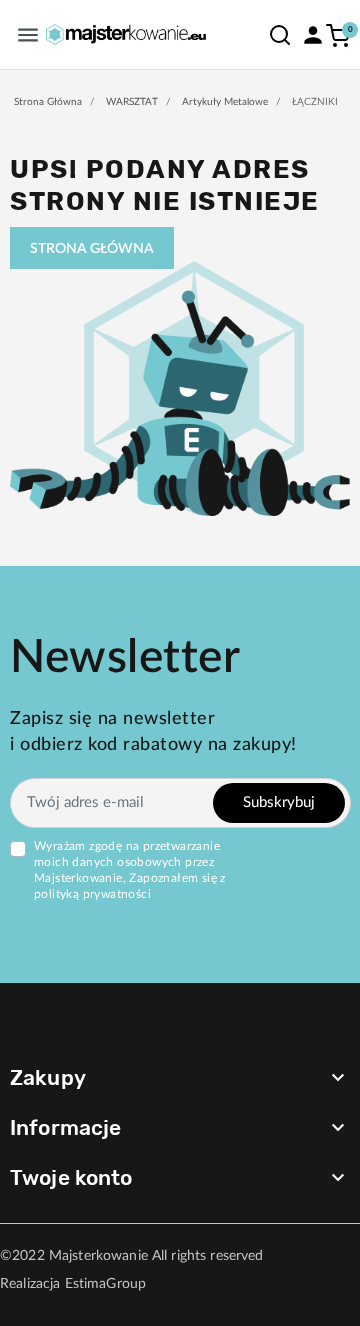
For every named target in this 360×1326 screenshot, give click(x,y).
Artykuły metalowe (225, 102)
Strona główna (48, 102)
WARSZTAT (132, 102)
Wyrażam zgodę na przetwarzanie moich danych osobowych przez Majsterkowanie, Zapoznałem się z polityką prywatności (130, 870)
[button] (280, 34)
